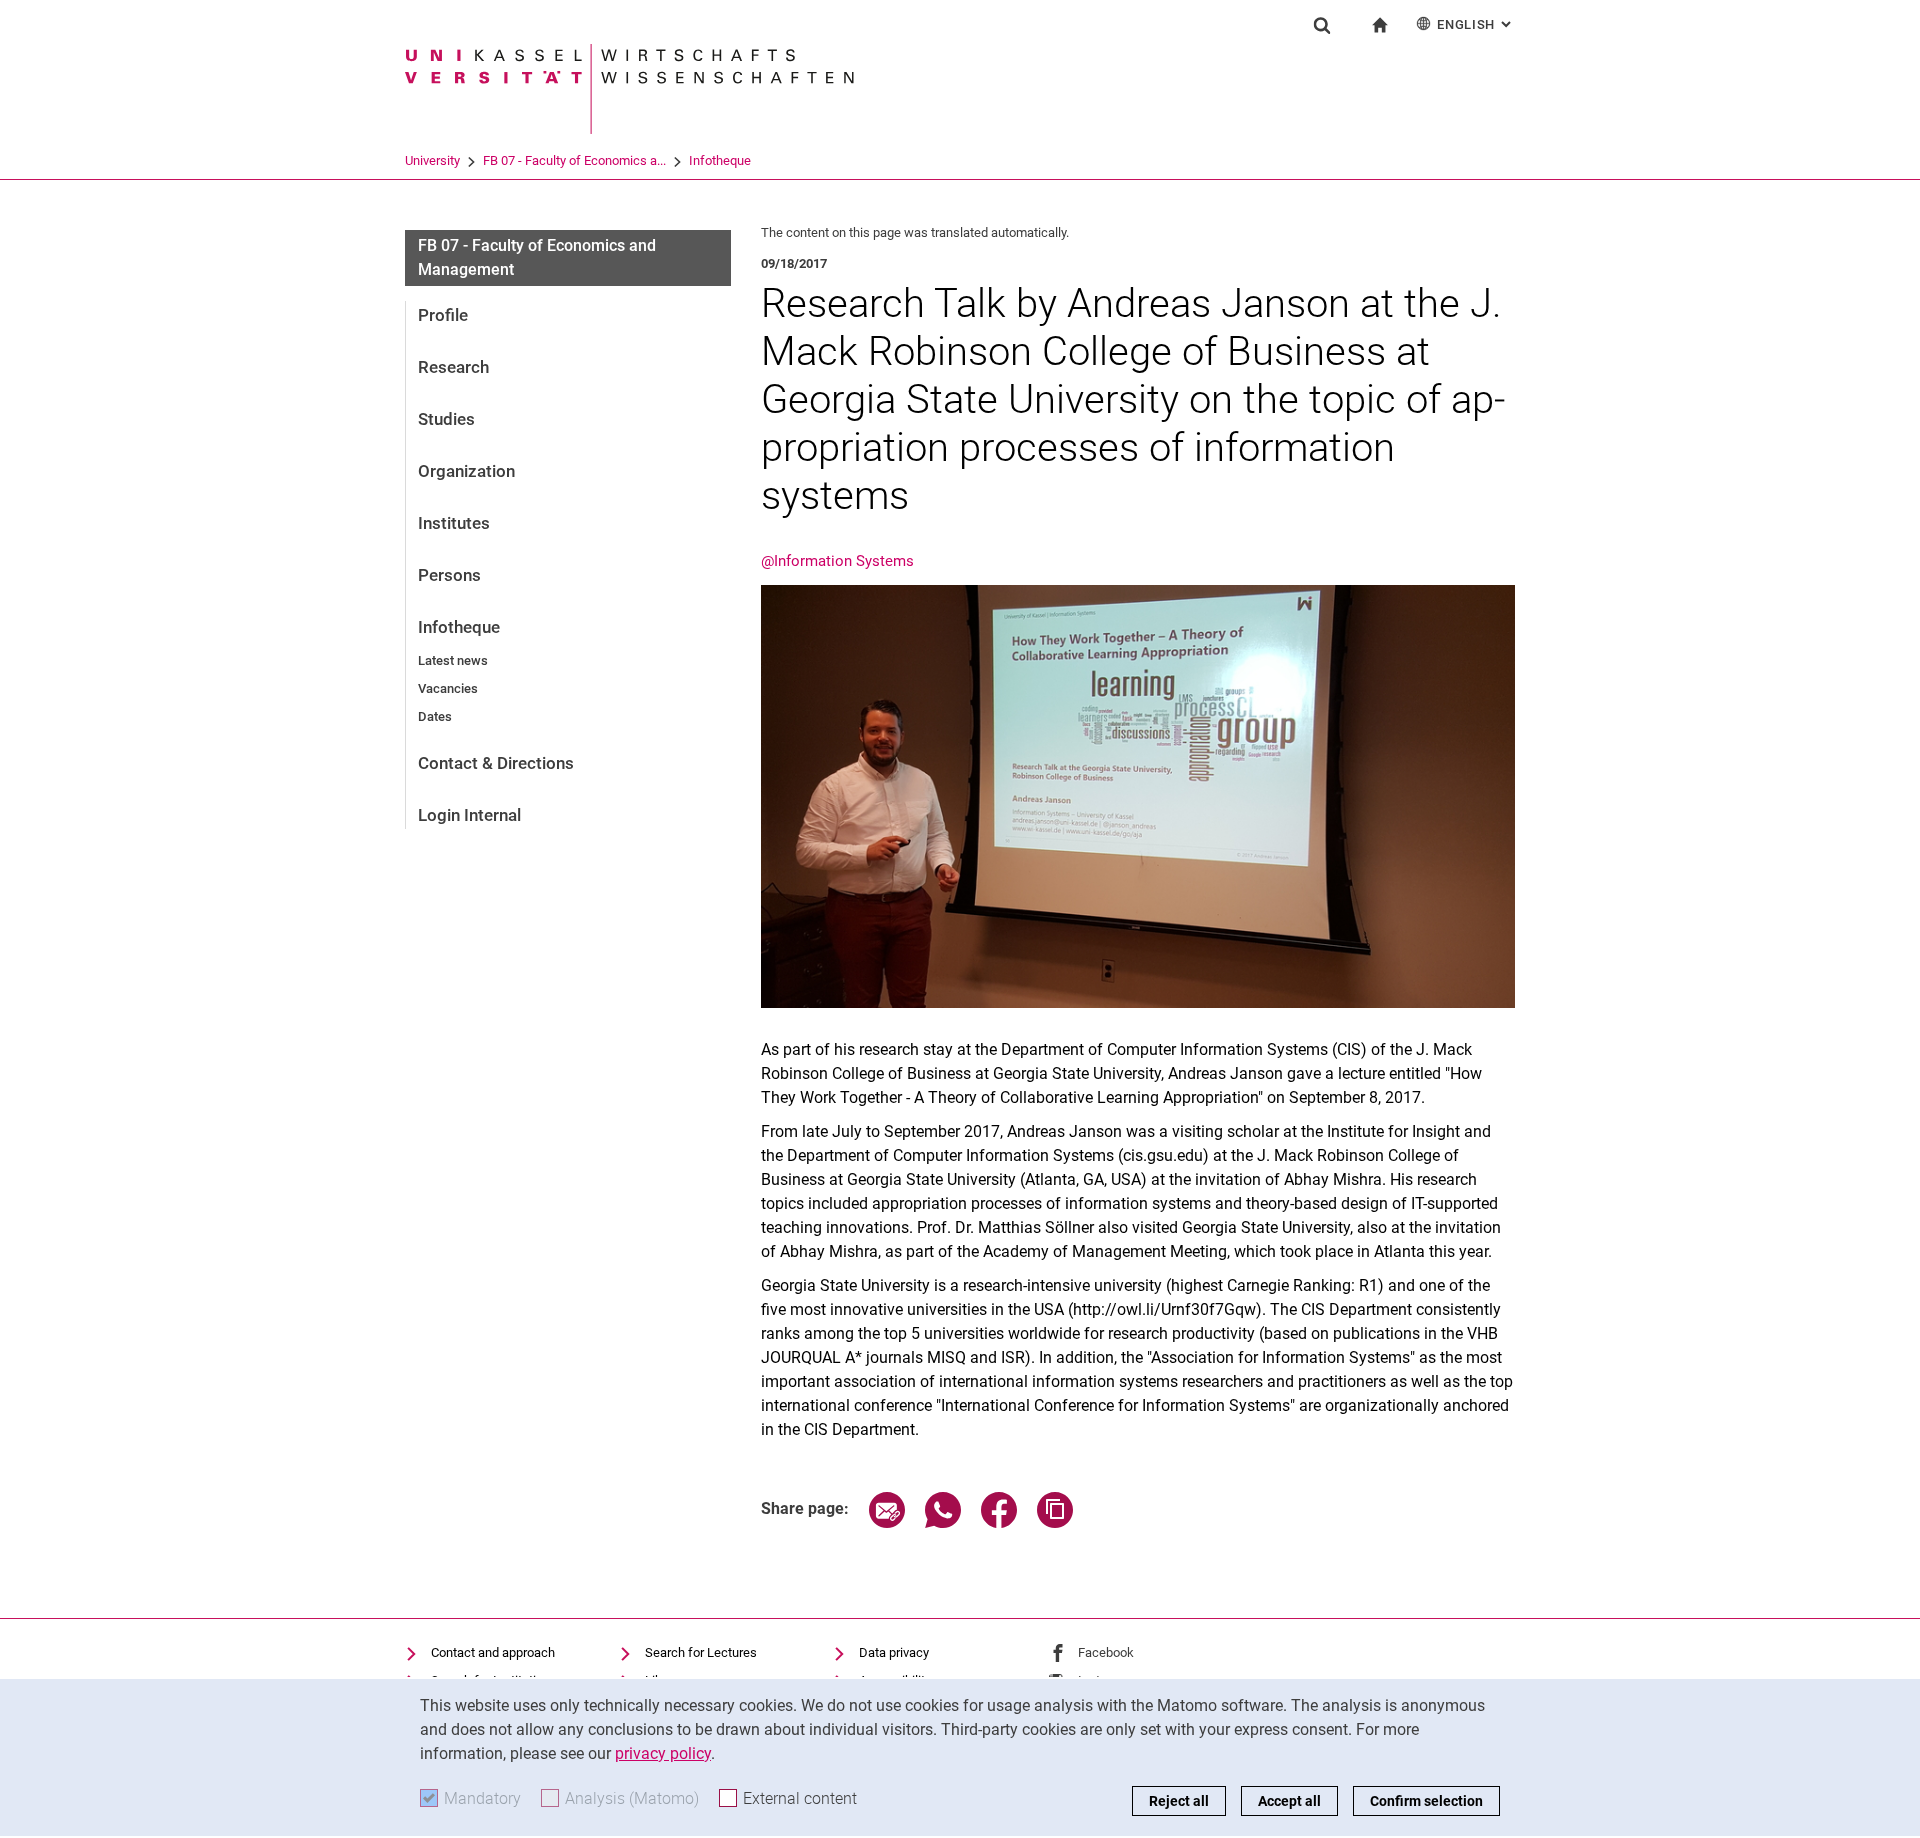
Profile (443, 315)
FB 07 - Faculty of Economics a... (574, 160)
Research (453, 367)
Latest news (453, 660)
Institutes (454, 523)
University (432, 160)
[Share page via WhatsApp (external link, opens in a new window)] (943, 1522)
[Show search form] (1322, 25)
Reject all (1179, 1801)
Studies (446, 419)
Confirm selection (1426, 1801)
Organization (466, 471)
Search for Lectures (701, 1652)
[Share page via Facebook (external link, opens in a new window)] (999, 1522)
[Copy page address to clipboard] (1055, 1522)
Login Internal (469, 815)
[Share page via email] (887, 1522)
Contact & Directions (496, 763)
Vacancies (448, 688)
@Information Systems (837, 561)
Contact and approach (493, 1652)
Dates (435, 716)
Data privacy (894, 1652)
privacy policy (663, 1753)
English (1476, 24)
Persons (449, 575)
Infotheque (720, 160)
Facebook (1106, 1652)
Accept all (1289, 1801)
